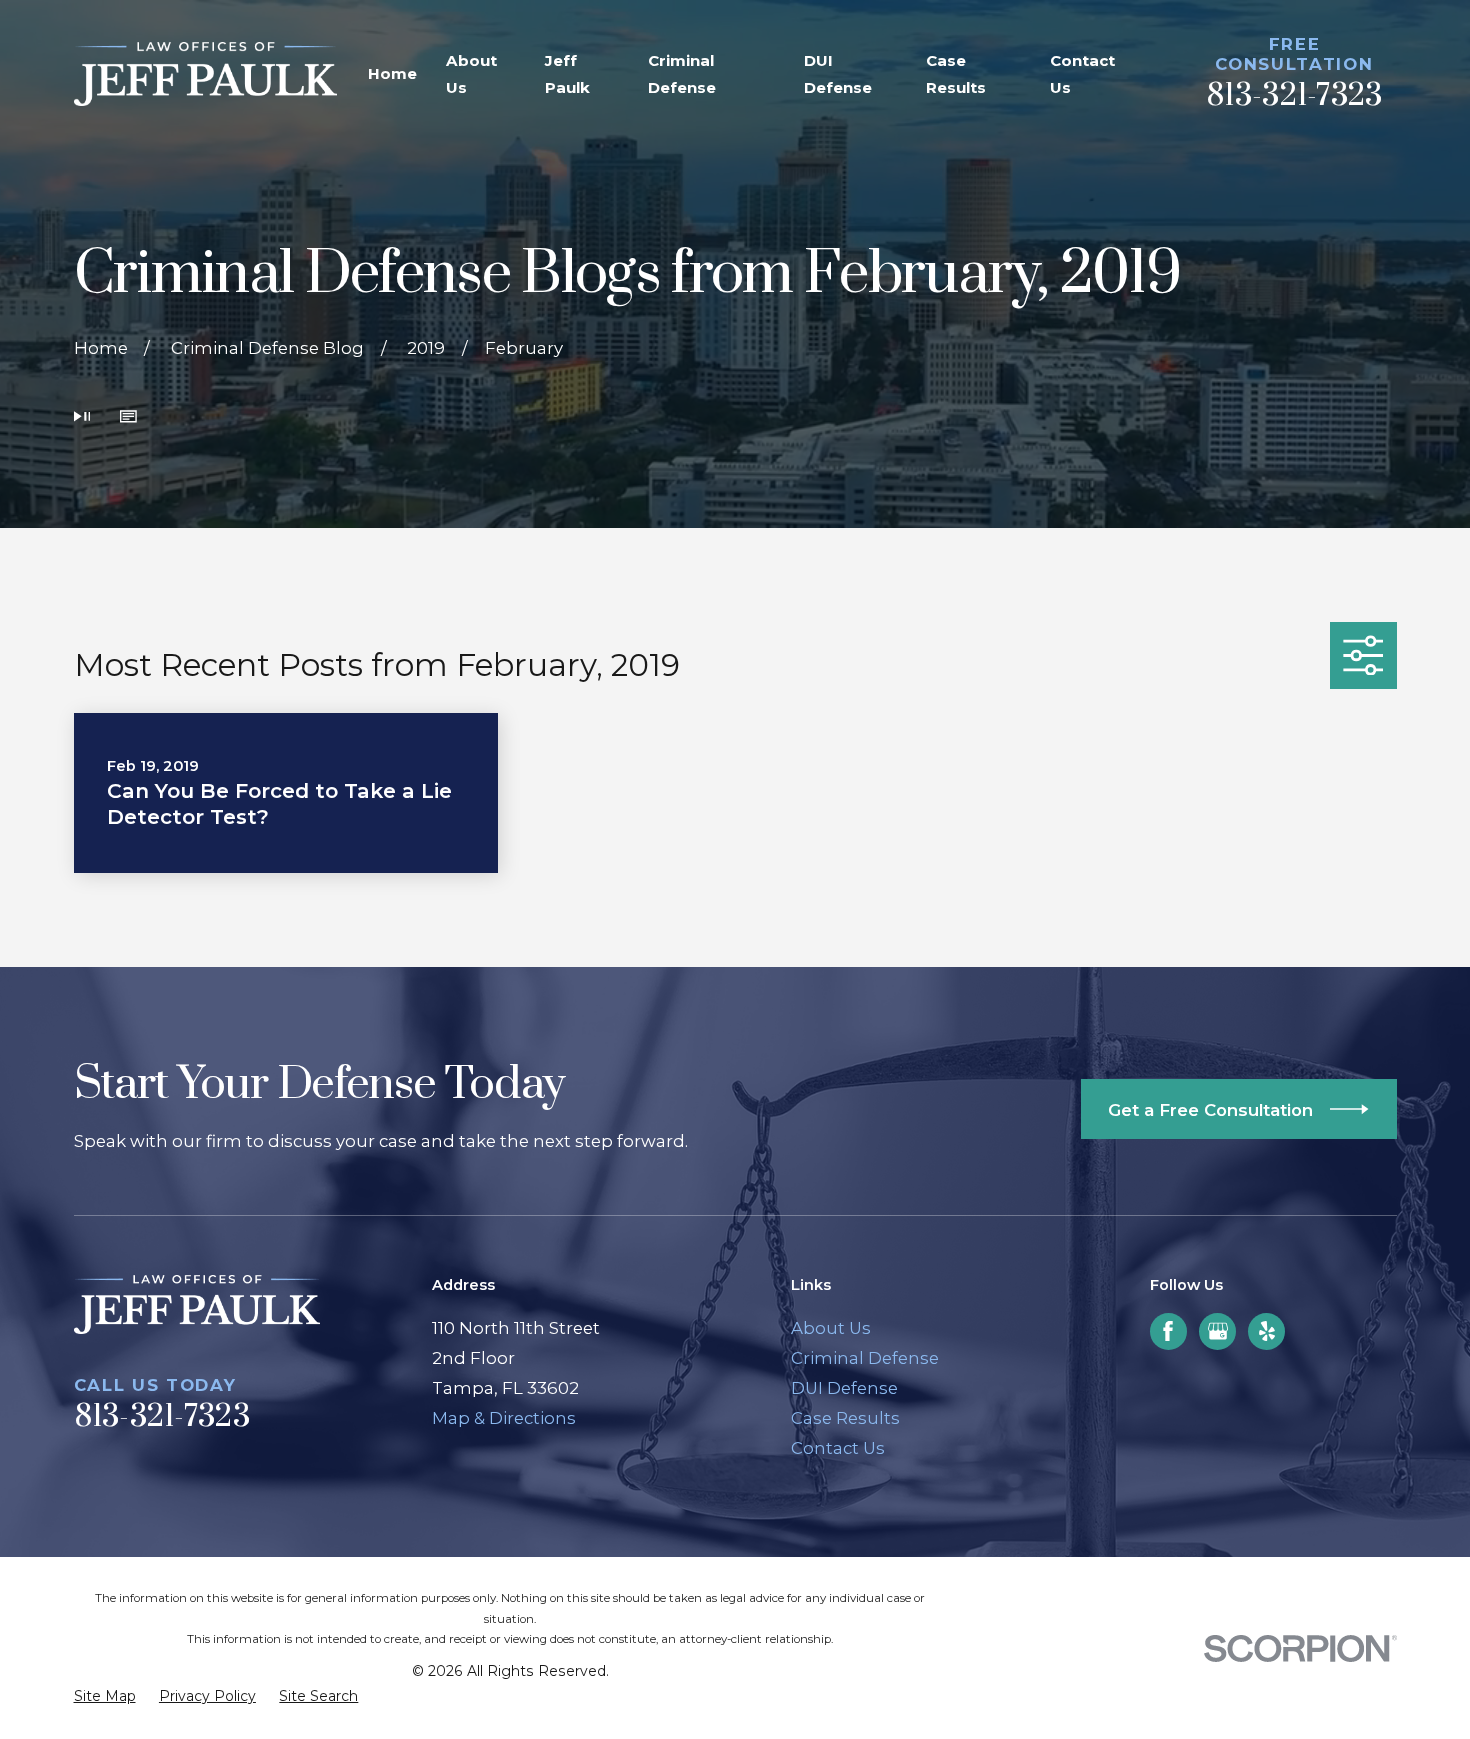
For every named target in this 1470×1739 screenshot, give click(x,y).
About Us (831, 1328)
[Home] (205, 74)
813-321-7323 (1294, 96)
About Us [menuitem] (471, 74)
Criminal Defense (865, 1358)
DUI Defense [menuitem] (838, 74)
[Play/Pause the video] (82, 419)
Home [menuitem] (392, 73)
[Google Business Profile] (1218, 1331)
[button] (128, 419)
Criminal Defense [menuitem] (682, 74)
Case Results (845, 1418)
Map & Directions (504, 1418)
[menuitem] (105, 1696)
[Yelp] (1267, 1331)
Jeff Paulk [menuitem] (567, 74)
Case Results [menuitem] (956, 74)
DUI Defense (844, 1388)
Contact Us (838, 1448)
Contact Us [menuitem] (1082, 74)
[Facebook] (1168, 1331)
